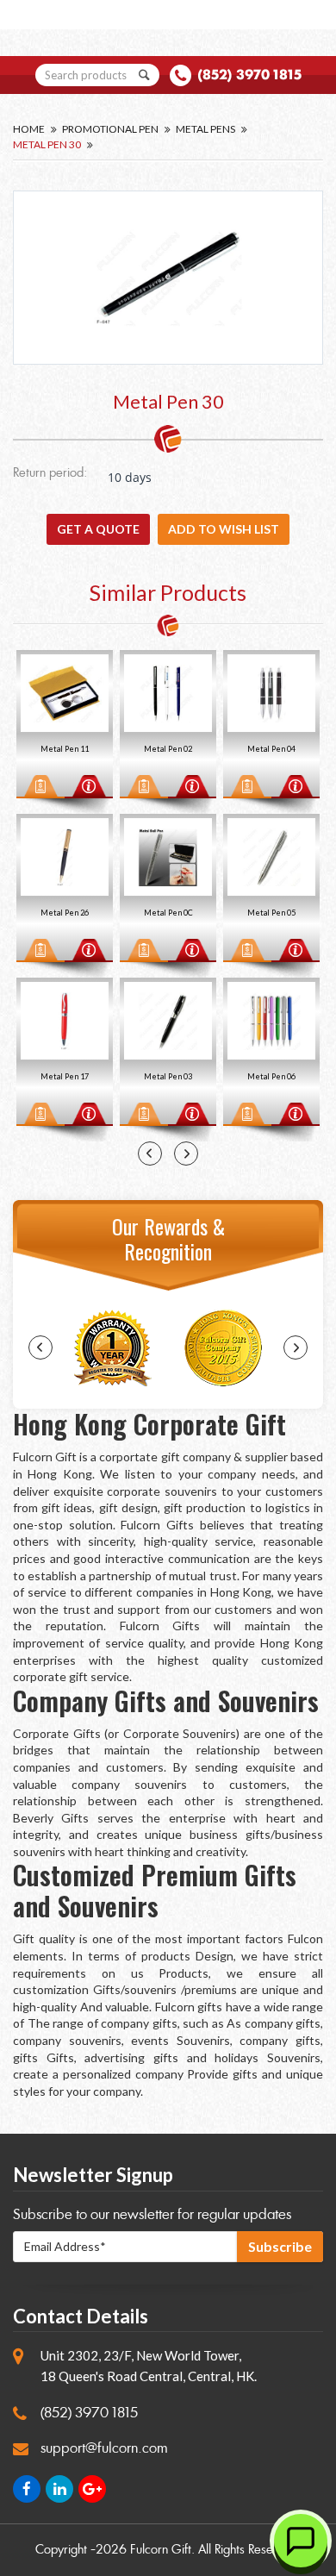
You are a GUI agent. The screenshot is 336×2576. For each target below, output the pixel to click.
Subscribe (280, 2246)
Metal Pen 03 (65, 1076)
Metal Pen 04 (169, 749)
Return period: (50, 474)
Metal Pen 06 (169, 1076)
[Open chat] (301, 2541)
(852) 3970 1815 (249, 75)
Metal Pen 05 (169, 913)
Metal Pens (205, 129)
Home (29, 129)
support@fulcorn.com (104, 2448)
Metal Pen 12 (272, 1076)
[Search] (145, 75)
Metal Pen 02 (65, 749)
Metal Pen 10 (272, 913)
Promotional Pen (110, 129)
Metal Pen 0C (66, 913)
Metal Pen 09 (272, 749)
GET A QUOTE (98, 529)
